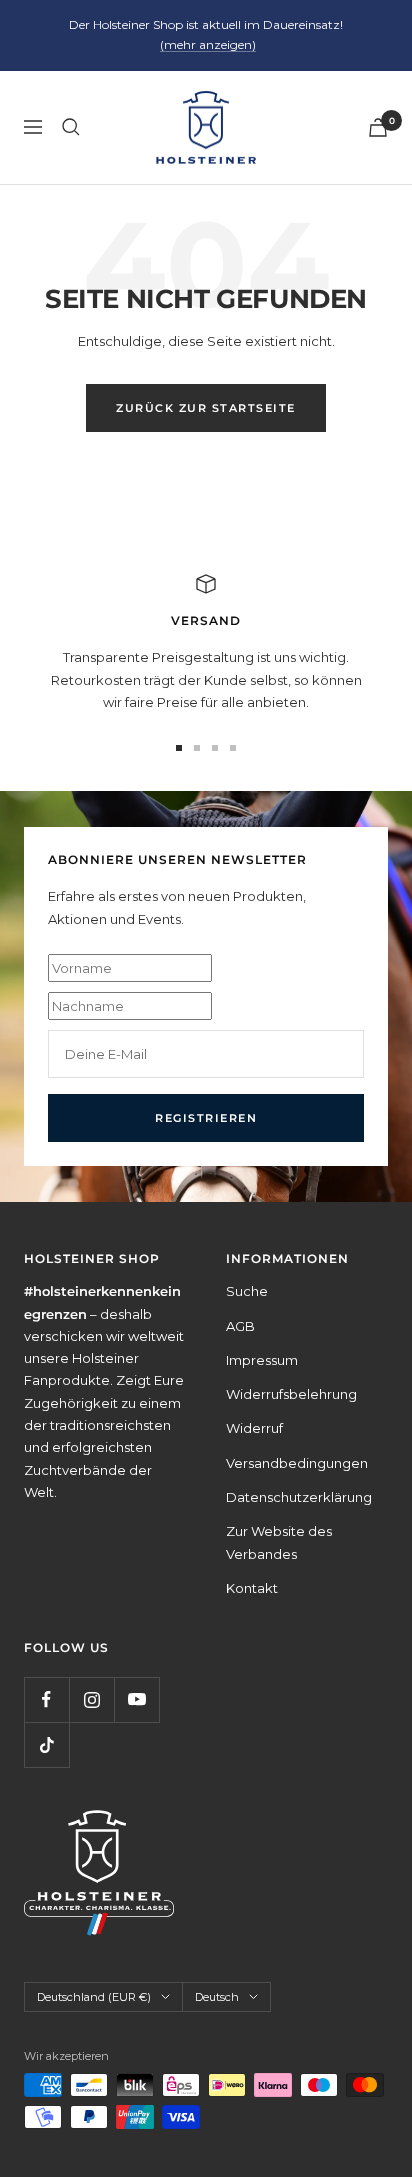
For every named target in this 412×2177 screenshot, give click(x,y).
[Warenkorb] (378, 127)
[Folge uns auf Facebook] (46, 1699)
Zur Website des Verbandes (279, 1542)
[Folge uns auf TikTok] (46, 1744)
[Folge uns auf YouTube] (136, 1699)
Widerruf (254, 1428)
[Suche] (71, 127)
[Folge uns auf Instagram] (91, 1699)
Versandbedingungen (297, 1463)
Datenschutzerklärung (299, 1497)
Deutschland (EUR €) (94, 1997)
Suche (247, 1291)
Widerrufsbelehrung (291, 1394)
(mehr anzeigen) (208, 44)
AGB (240, 1326)
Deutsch (217, 1997)
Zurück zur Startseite (206, 408)
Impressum (262, 1360)
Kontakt (252, 1588)
